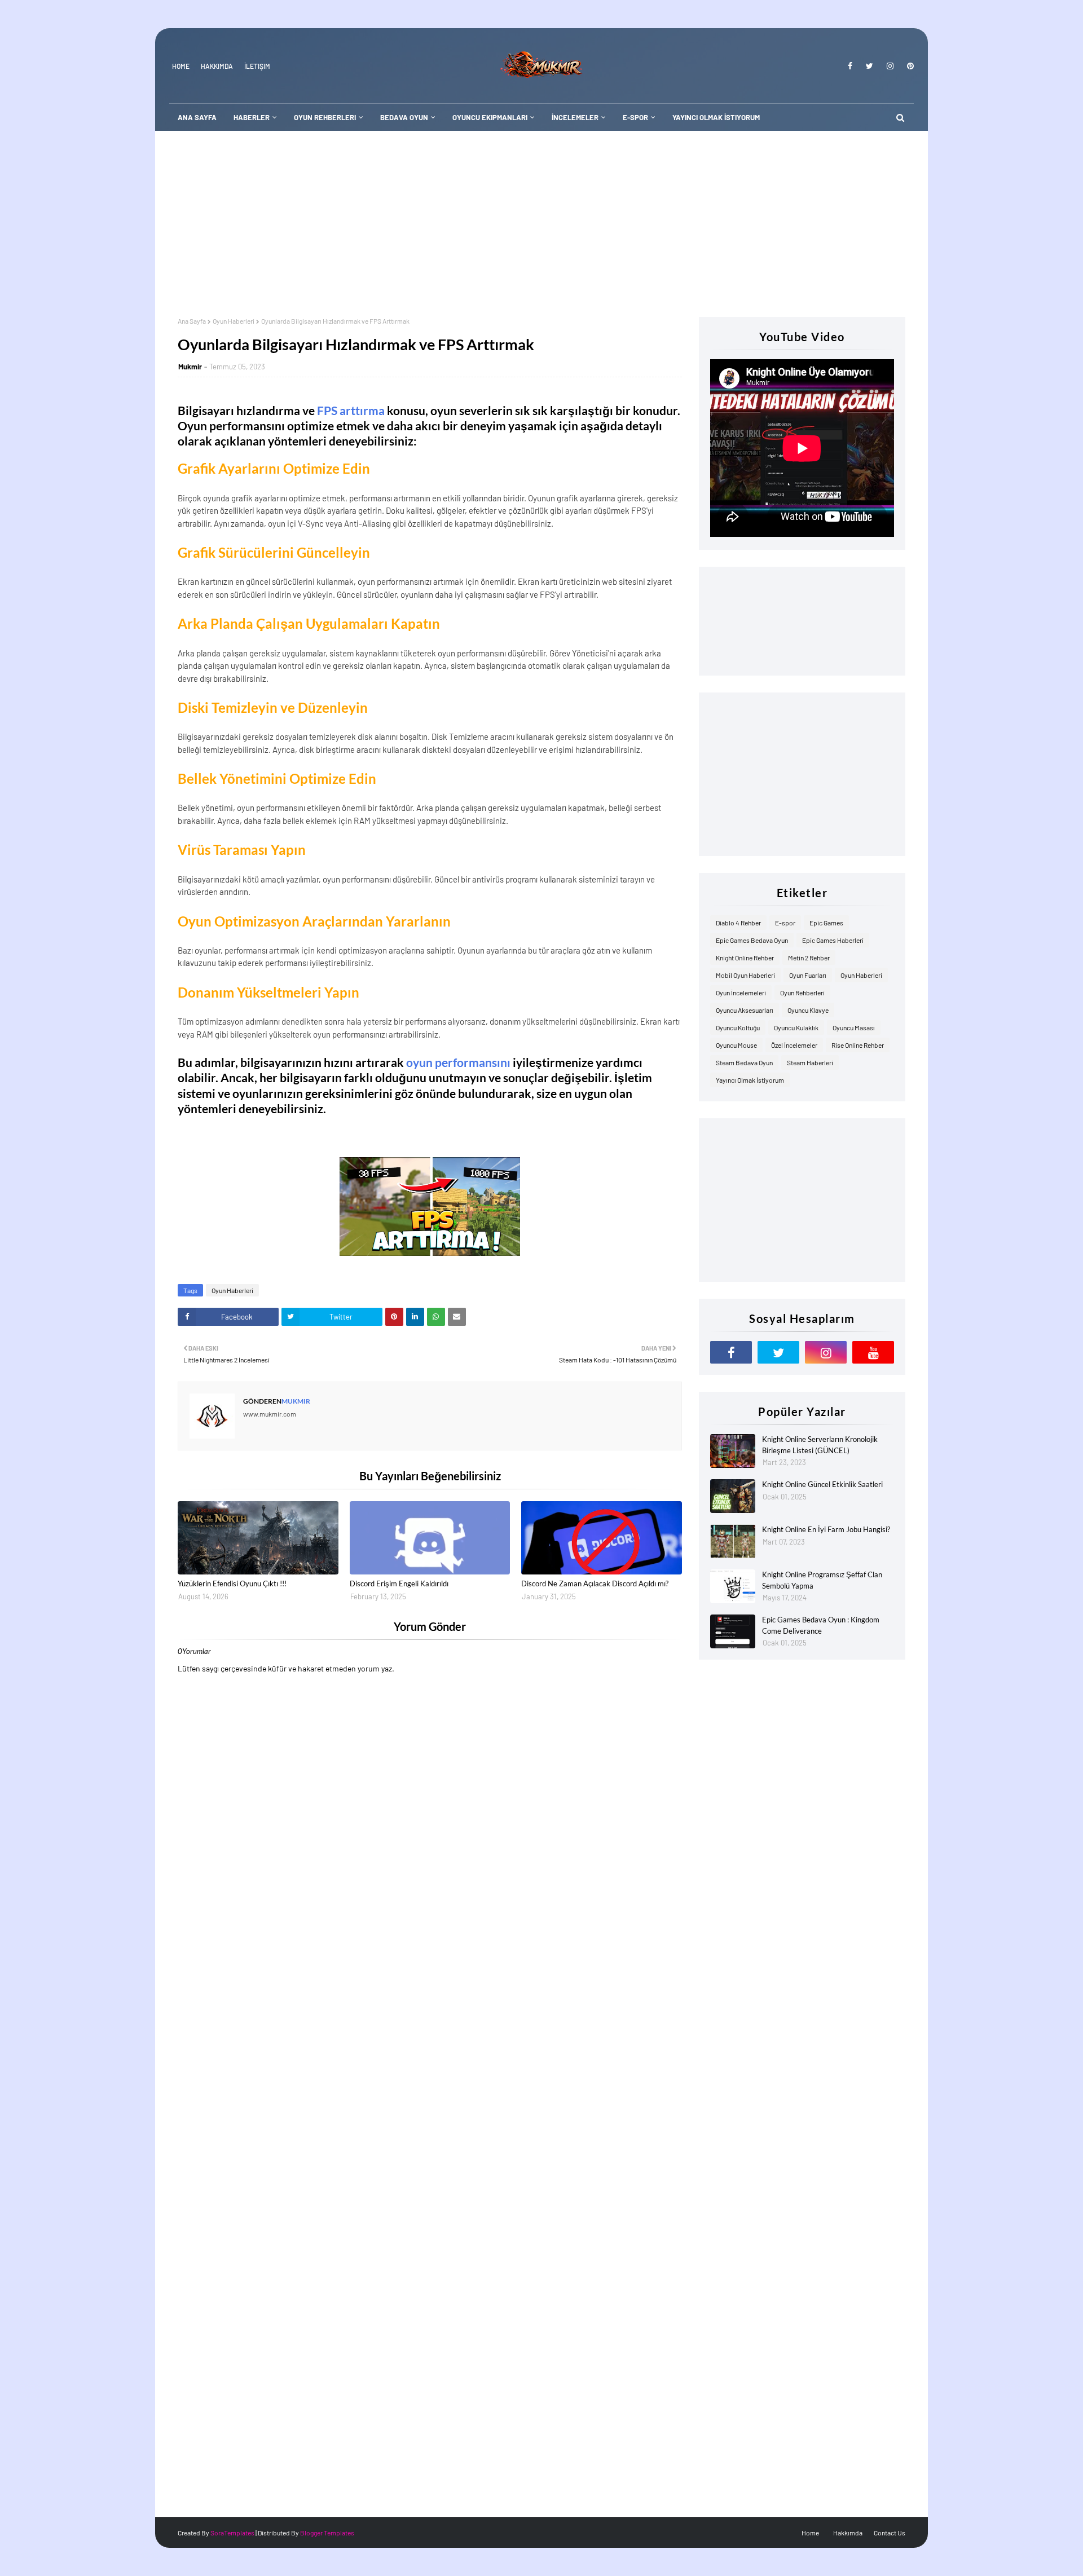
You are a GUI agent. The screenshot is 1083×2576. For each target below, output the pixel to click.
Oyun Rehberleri (802, 993)
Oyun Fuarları (808, 975)
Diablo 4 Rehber (738, 923)
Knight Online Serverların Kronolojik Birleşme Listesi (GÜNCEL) (820, 1445)
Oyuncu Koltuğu (738, 1027)
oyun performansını (458, 1062)
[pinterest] (908, 66)
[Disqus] (430, 2066)
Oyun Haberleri (234, 321)
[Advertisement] (541, 215)
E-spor (785, 923)
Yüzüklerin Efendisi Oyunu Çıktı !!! (232, 1583)
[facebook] (850, 66)
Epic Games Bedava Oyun (752, 940)
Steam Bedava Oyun (744, 1062)
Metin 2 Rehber (809, 958)
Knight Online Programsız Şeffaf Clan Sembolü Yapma (822, 1580)
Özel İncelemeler (794, 1045)
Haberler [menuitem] (252, 117)
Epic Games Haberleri (833, 940)
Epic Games (826, 923)
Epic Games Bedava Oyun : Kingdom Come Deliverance (821, 1625)
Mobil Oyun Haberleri (745, 975)
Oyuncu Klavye (808, 1010)
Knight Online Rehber (745, 958)
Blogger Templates (327, 2533)
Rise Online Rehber (858, 1045)
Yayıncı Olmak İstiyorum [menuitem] (716, 117)
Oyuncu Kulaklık (796, 1027)
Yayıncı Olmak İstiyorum (750, 1080)
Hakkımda (217, 66)
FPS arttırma (351, 410)
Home (181, 66)
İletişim (257, 66)
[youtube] (873, 1352)
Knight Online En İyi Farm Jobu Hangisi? (826, 1529)
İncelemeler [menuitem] (575, 117)
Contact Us (890, 2533)
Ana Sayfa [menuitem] (197, 117)
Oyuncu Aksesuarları (745, 1010)
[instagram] (890, 66)
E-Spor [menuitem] (635, 117)
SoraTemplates (232, 2533)
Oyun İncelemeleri (741, 993)
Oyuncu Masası (854, 1027)
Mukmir (190, 367)
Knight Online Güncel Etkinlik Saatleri (822, 1484)
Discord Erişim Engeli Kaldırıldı (399, 1583)
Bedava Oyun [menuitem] (404, 117)
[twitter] (870, 66)
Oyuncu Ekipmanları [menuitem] (490, 117)
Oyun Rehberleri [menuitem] (325, 117)
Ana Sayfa (192, 321)
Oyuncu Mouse (736, 1045)
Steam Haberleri (810, 1062)
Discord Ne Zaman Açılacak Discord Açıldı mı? (595, 1583)
